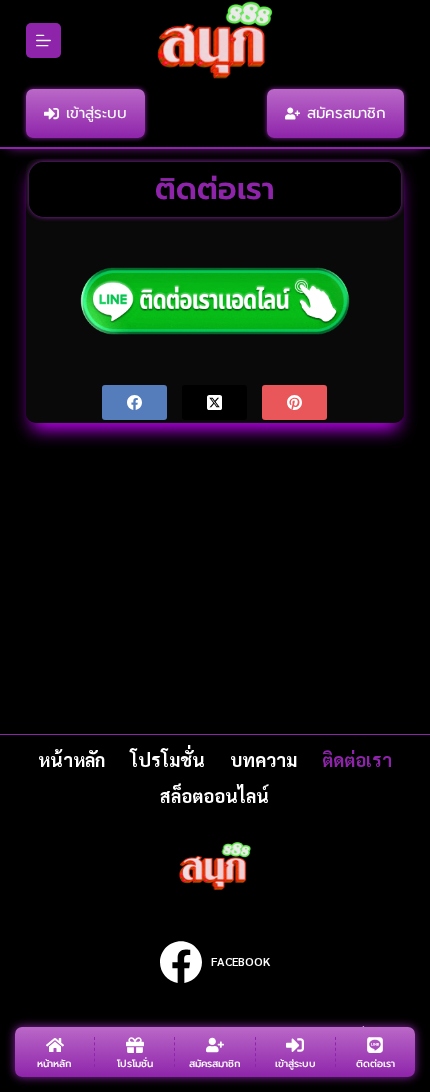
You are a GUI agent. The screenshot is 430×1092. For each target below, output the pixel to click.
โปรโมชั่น (167, 759)
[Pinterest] (294, 402)
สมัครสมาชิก (346, 113)
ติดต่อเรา (357, 759)
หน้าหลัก (71, 759)
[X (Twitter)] (214, 402)
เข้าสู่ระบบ (96, 113)
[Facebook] (134, 402)
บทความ (263, 759)
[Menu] (43, 40)
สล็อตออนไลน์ (214, 795)
